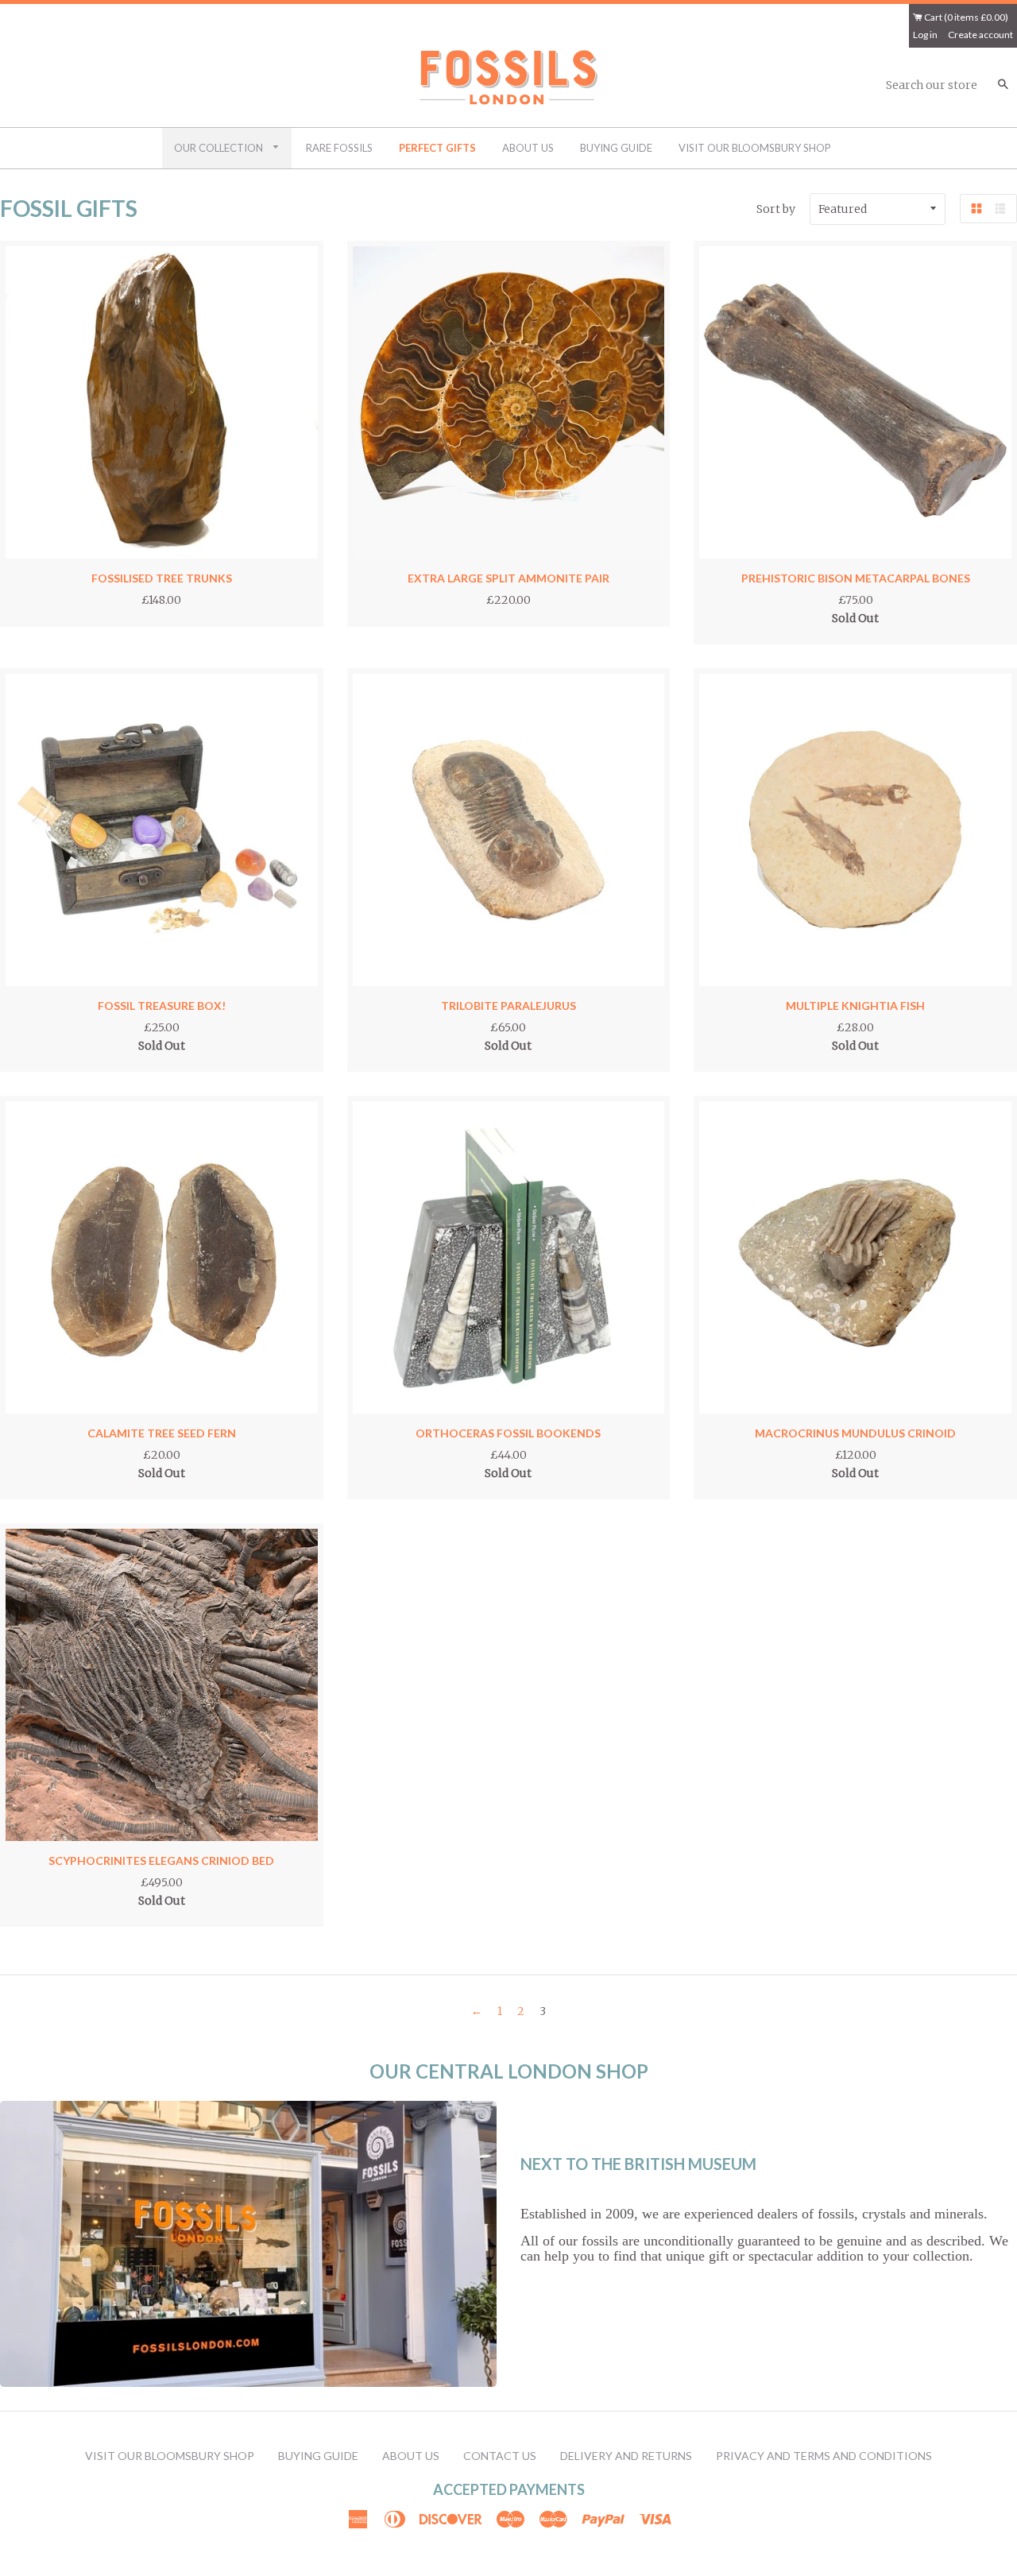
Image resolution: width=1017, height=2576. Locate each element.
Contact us (500, 2456)
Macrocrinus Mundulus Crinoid (855, 1433)
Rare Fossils (339, 148)
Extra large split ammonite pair (508, 578)
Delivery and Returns (626, 2456)
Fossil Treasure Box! (162, 1006)
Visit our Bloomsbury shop (755, 148)
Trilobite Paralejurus (508, 1006)
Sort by (776, 209)
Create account (980, 35)
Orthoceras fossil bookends (508, 1433)
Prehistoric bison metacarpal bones (856, 578)
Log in (925, 35)
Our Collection (220, 148)
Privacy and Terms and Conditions (824, 2456)
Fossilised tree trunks (162, 578)
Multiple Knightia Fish (855, 1006)
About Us (528, 148)
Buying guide (616, 148)
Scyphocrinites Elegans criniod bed (161, 1860)
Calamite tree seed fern (162, 1433)
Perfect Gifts (437, 148)
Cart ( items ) (965, 17)
